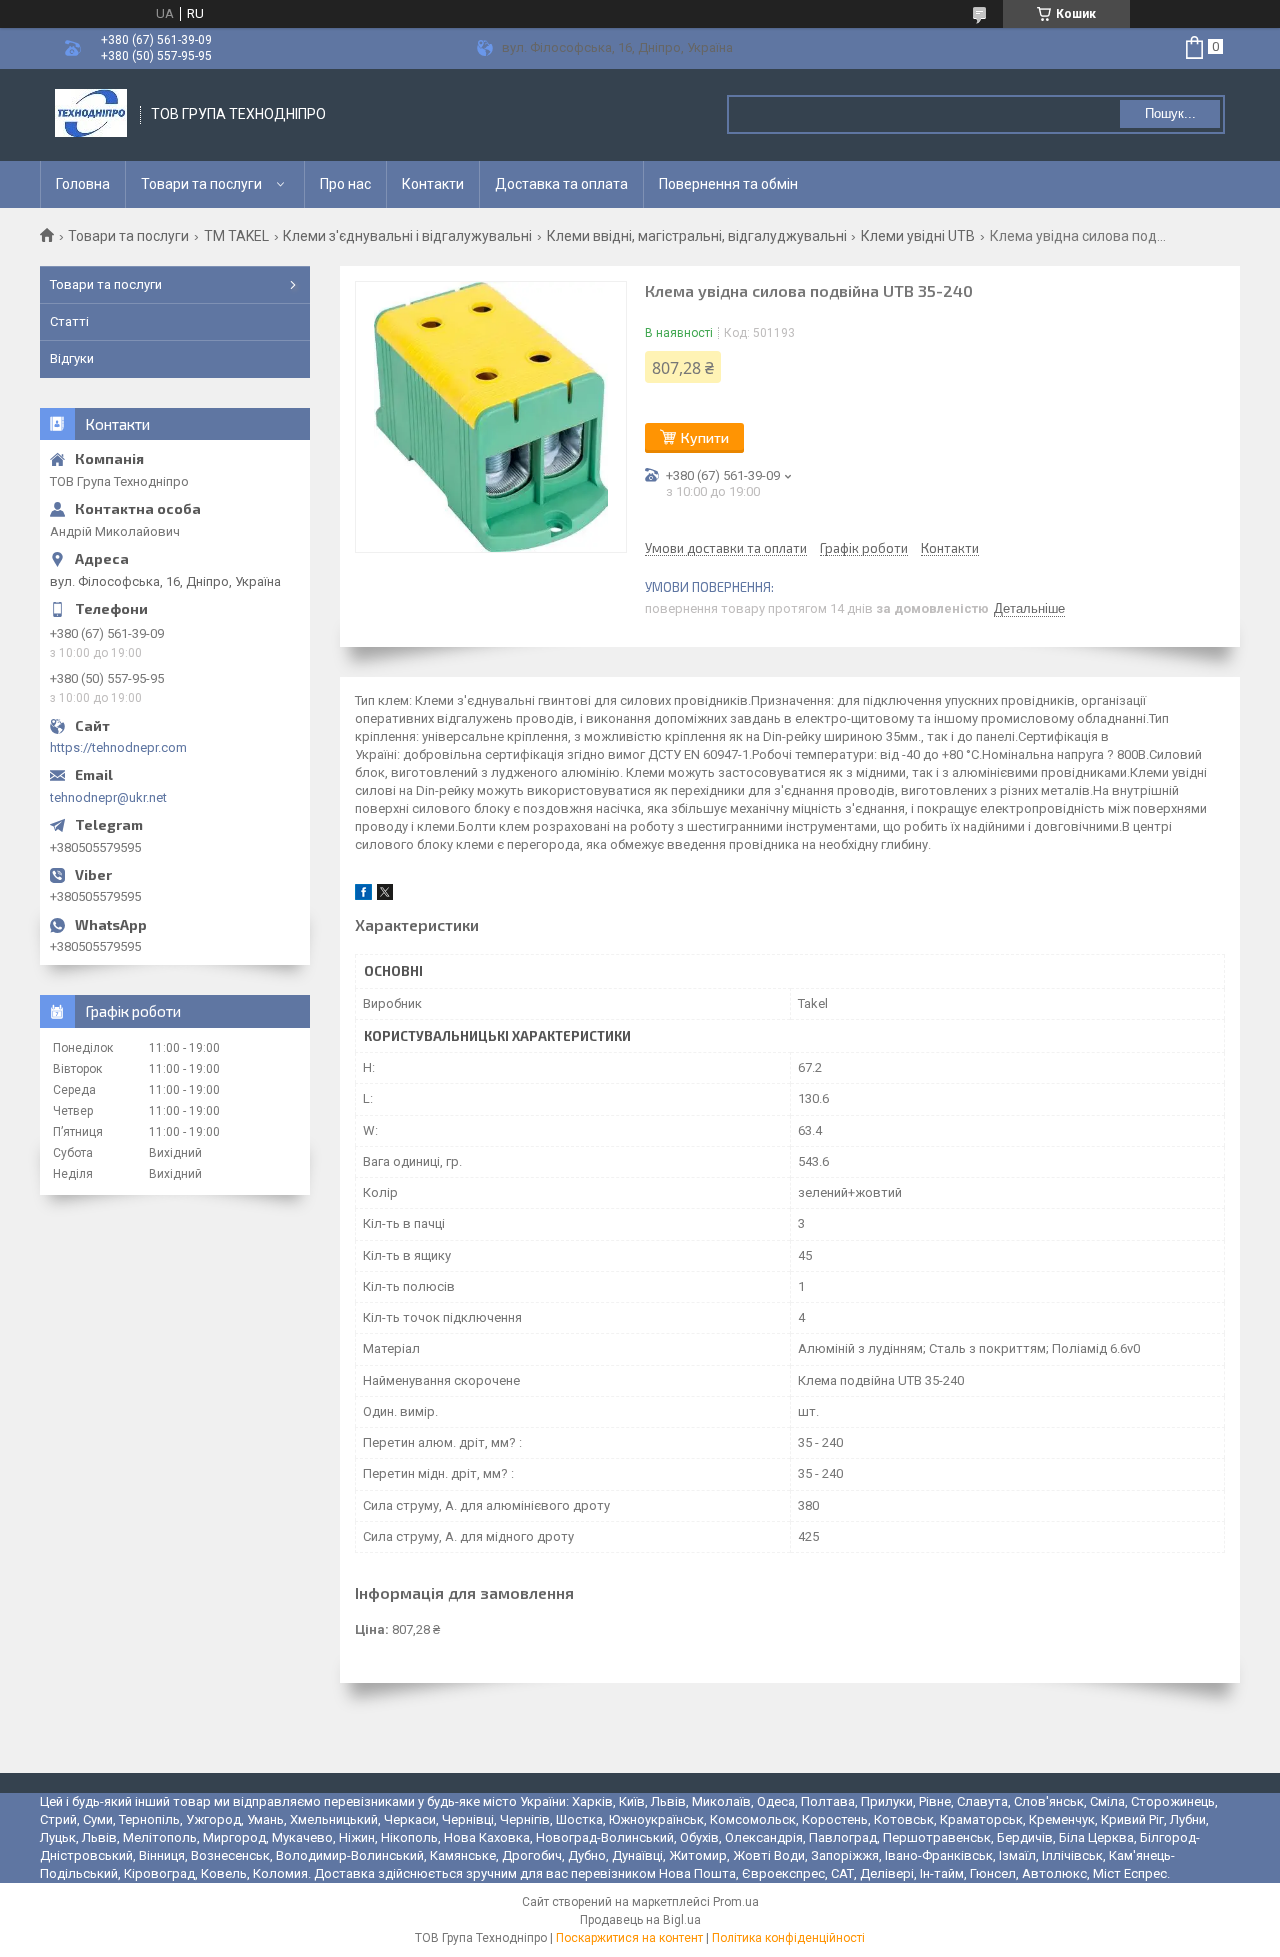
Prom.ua (736, 1902)
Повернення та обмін (728, 184)
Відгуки (72, 358)
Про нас (345, 184)
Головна (83, 184)
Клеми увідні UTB (918, 236)
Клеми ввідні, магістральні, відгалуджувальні (697, 236)
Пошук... (1170, 113)
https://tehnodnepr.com (118, 747)
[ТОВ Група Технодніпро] (91, 115)
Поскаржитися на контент (629, 1938)
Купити (705, 437)
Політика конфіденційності (788, 1938)
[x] (385, 895)
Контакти (433, 184)
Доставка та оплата (561, 184)
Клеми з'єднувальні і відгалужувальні (407, 236)
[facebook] (363, 895)
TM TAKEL (236, 236)
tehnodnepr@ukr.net (108, 797)
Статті (69, 321)
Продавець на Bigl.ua (640, 1920)
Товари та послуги (201, 184)
